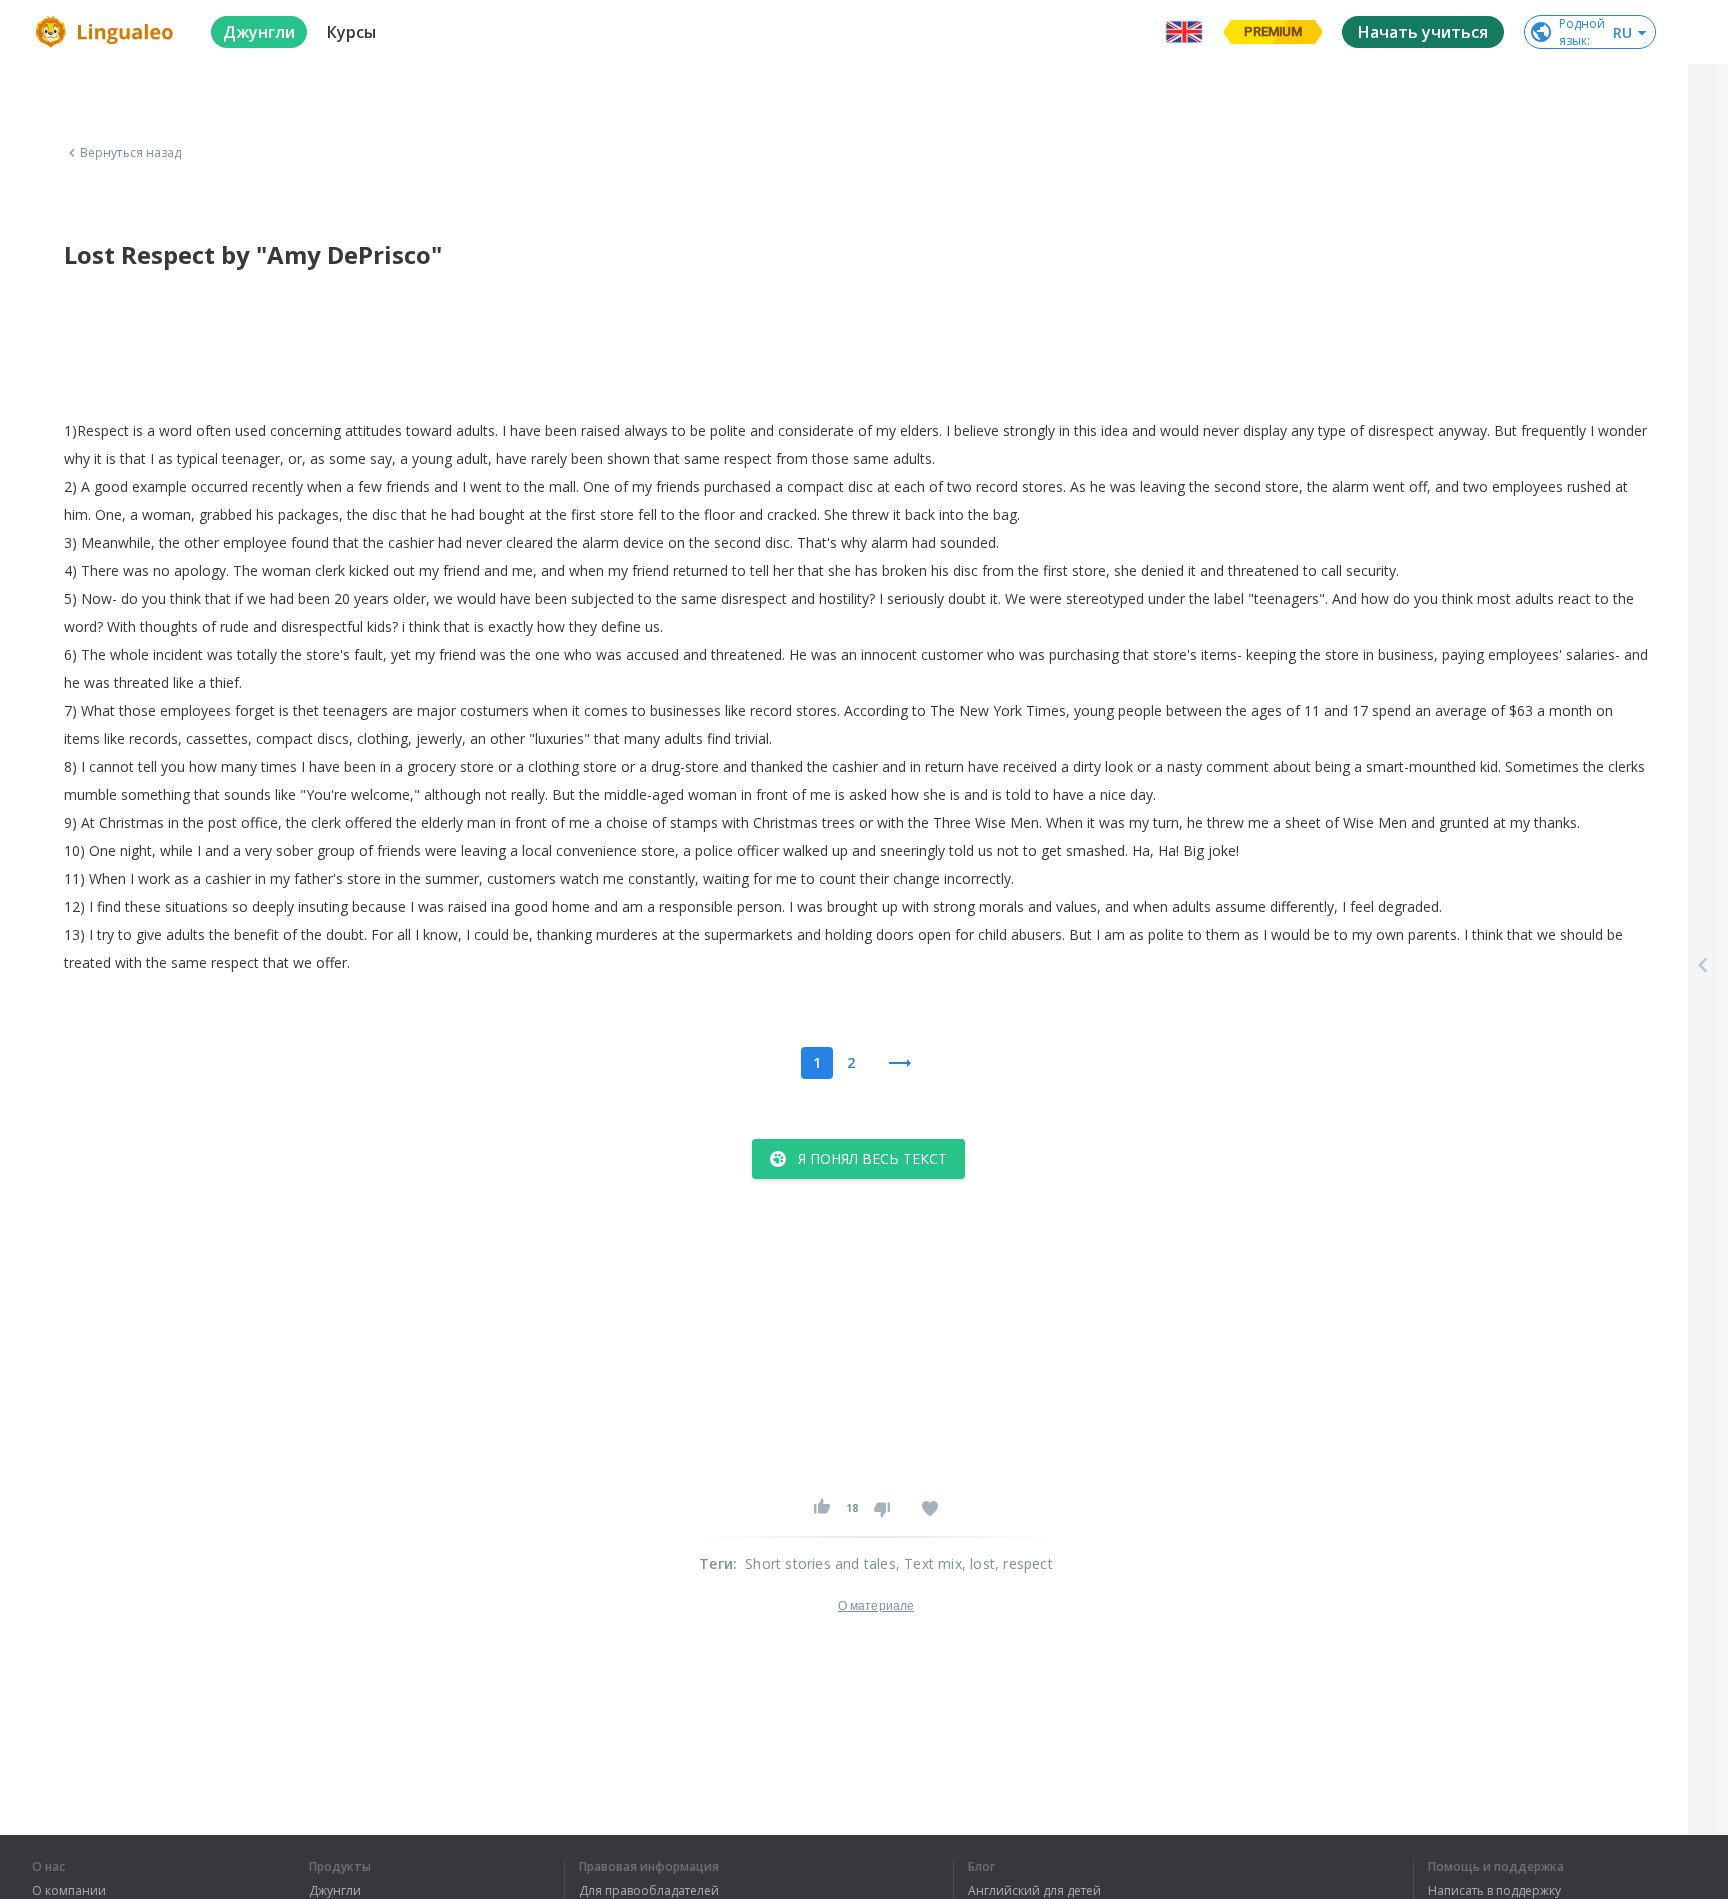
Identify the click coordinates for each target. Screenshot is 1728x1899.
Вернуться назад (131, 153)
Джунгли (335, 1891)
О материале (876, 1606)
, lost (978, 1563)
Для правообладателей (649, 1891)
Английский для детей (1034, 1891)
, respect (1024, 1563)
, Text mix (929, 1563)
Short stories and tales (820, 1563)
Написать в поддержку (1494, 1891)
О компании (69, 1891)
